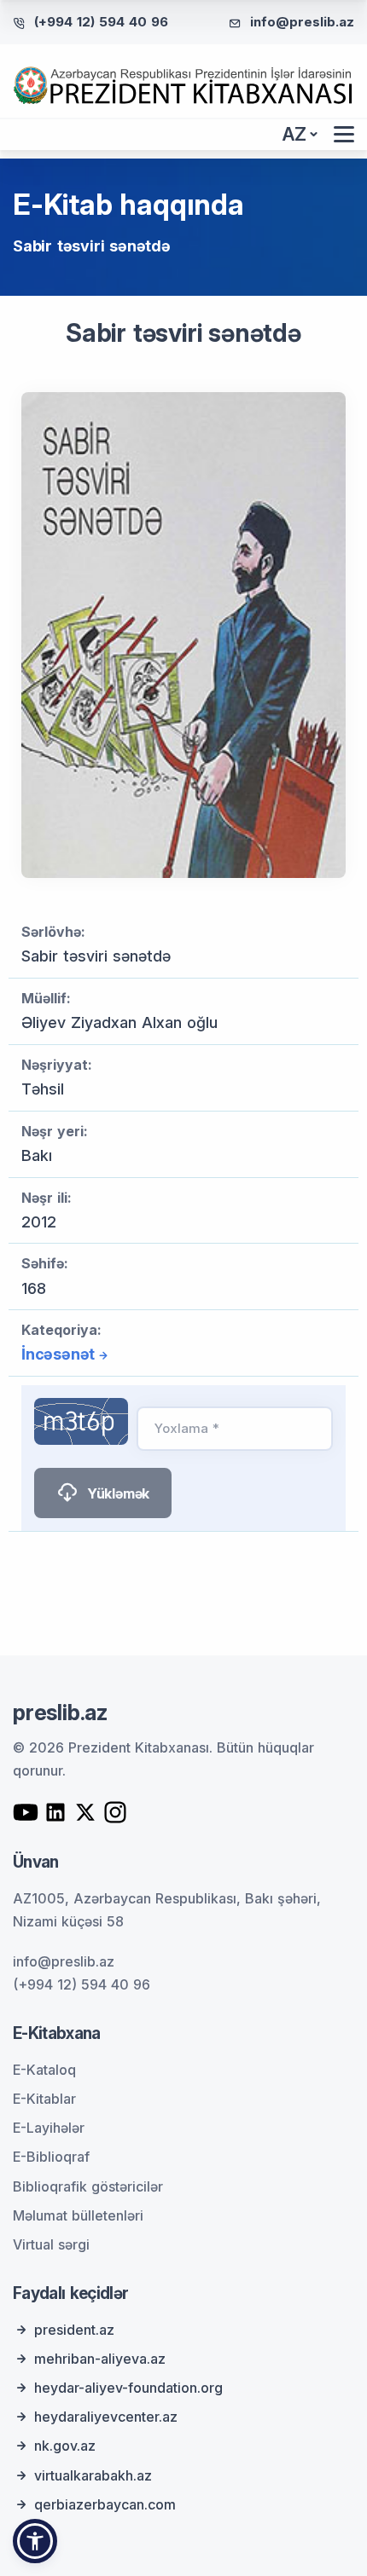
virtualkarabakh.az (93, 2475)
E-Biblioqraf (51, 2157)
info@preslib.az (302, 22)
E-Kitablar (44, 2099)
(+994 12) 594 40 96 (101, 22)
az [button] (294, 134)
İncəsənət (58, 1354)
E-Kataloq (44, 2070)
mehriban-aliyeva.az (100, 2359)
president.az (74, 2330)
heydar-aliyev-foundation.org (128, 2388)
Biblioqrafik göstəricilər (88, 2186)
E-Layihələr (49, 2128)
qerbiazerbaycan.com (105, 2504)
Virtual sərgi (51, 2244)
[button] (35, 2541)
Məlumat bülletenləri (78, 2215)
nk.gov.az (65, 2446)
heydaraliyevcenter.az (106, 2417)
